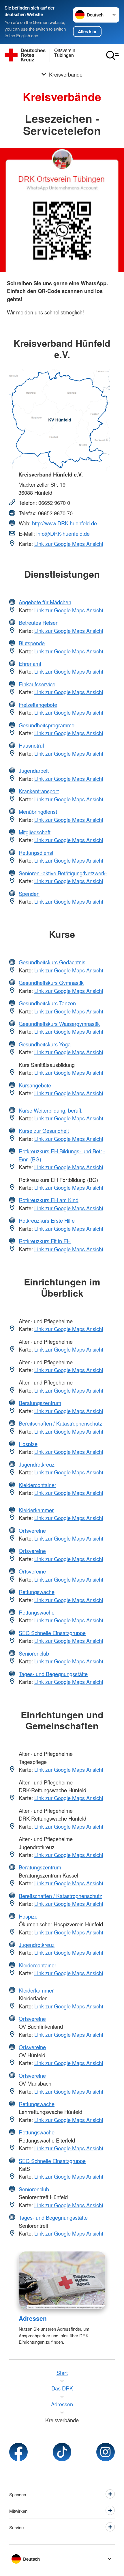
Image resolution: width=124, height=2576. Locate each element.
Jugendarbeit (34, 770)
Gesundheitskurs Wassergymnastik (59, 1024)
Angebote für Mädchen (45, 602)
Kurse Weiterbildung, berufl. (51, 1110)
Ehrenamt (30, 664)
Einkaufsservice (37, 684)
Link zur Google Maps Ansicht (69, 544)
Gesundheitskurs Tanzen (47, 1003)
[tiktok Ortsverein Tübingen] (62, 2452)
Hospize (28, 1444)
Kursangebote (35, 1085)
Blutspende (32, 643)
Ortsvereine (32, 1530)
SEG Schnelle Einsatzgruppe (52, 1633)
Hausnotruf (31, 745)
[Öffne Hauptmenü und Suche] (112, 55)
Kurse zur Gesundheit (44, 1131)
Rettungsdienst (36, 853)
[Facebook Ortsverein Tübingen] (18, 2452)
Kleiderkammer (36, 1510)
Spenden (29, 894)
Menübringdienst (38, 811)
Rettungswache (37, 1592)
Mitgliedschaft (35, 832)
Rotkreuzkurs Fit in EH (45, 1241)
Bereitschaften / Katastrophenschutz (60, 1423)
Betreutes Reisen (39, 622)
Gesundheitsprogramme (47, 725)
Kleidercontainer (37, 1485)
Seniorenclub (34, 1653)
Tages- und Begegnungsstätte (53, 1674)
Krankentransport (39, 791)
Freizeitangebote (38, 705)
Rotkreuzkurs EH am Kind (49, 1200)
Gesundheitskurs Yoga (45, 1044)
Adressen (33, 2318)
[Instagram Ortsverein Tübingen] (106, 2452)
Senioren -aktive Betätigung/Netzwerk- (63, 873)
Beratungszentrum (40, 1403)
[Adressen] (62, 2281)
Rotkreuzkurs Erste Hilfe (47, 1220)
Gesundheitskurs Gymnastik (51, 983)
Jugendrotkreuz (37, 1464)
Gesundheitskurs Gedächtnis (52, 962)
